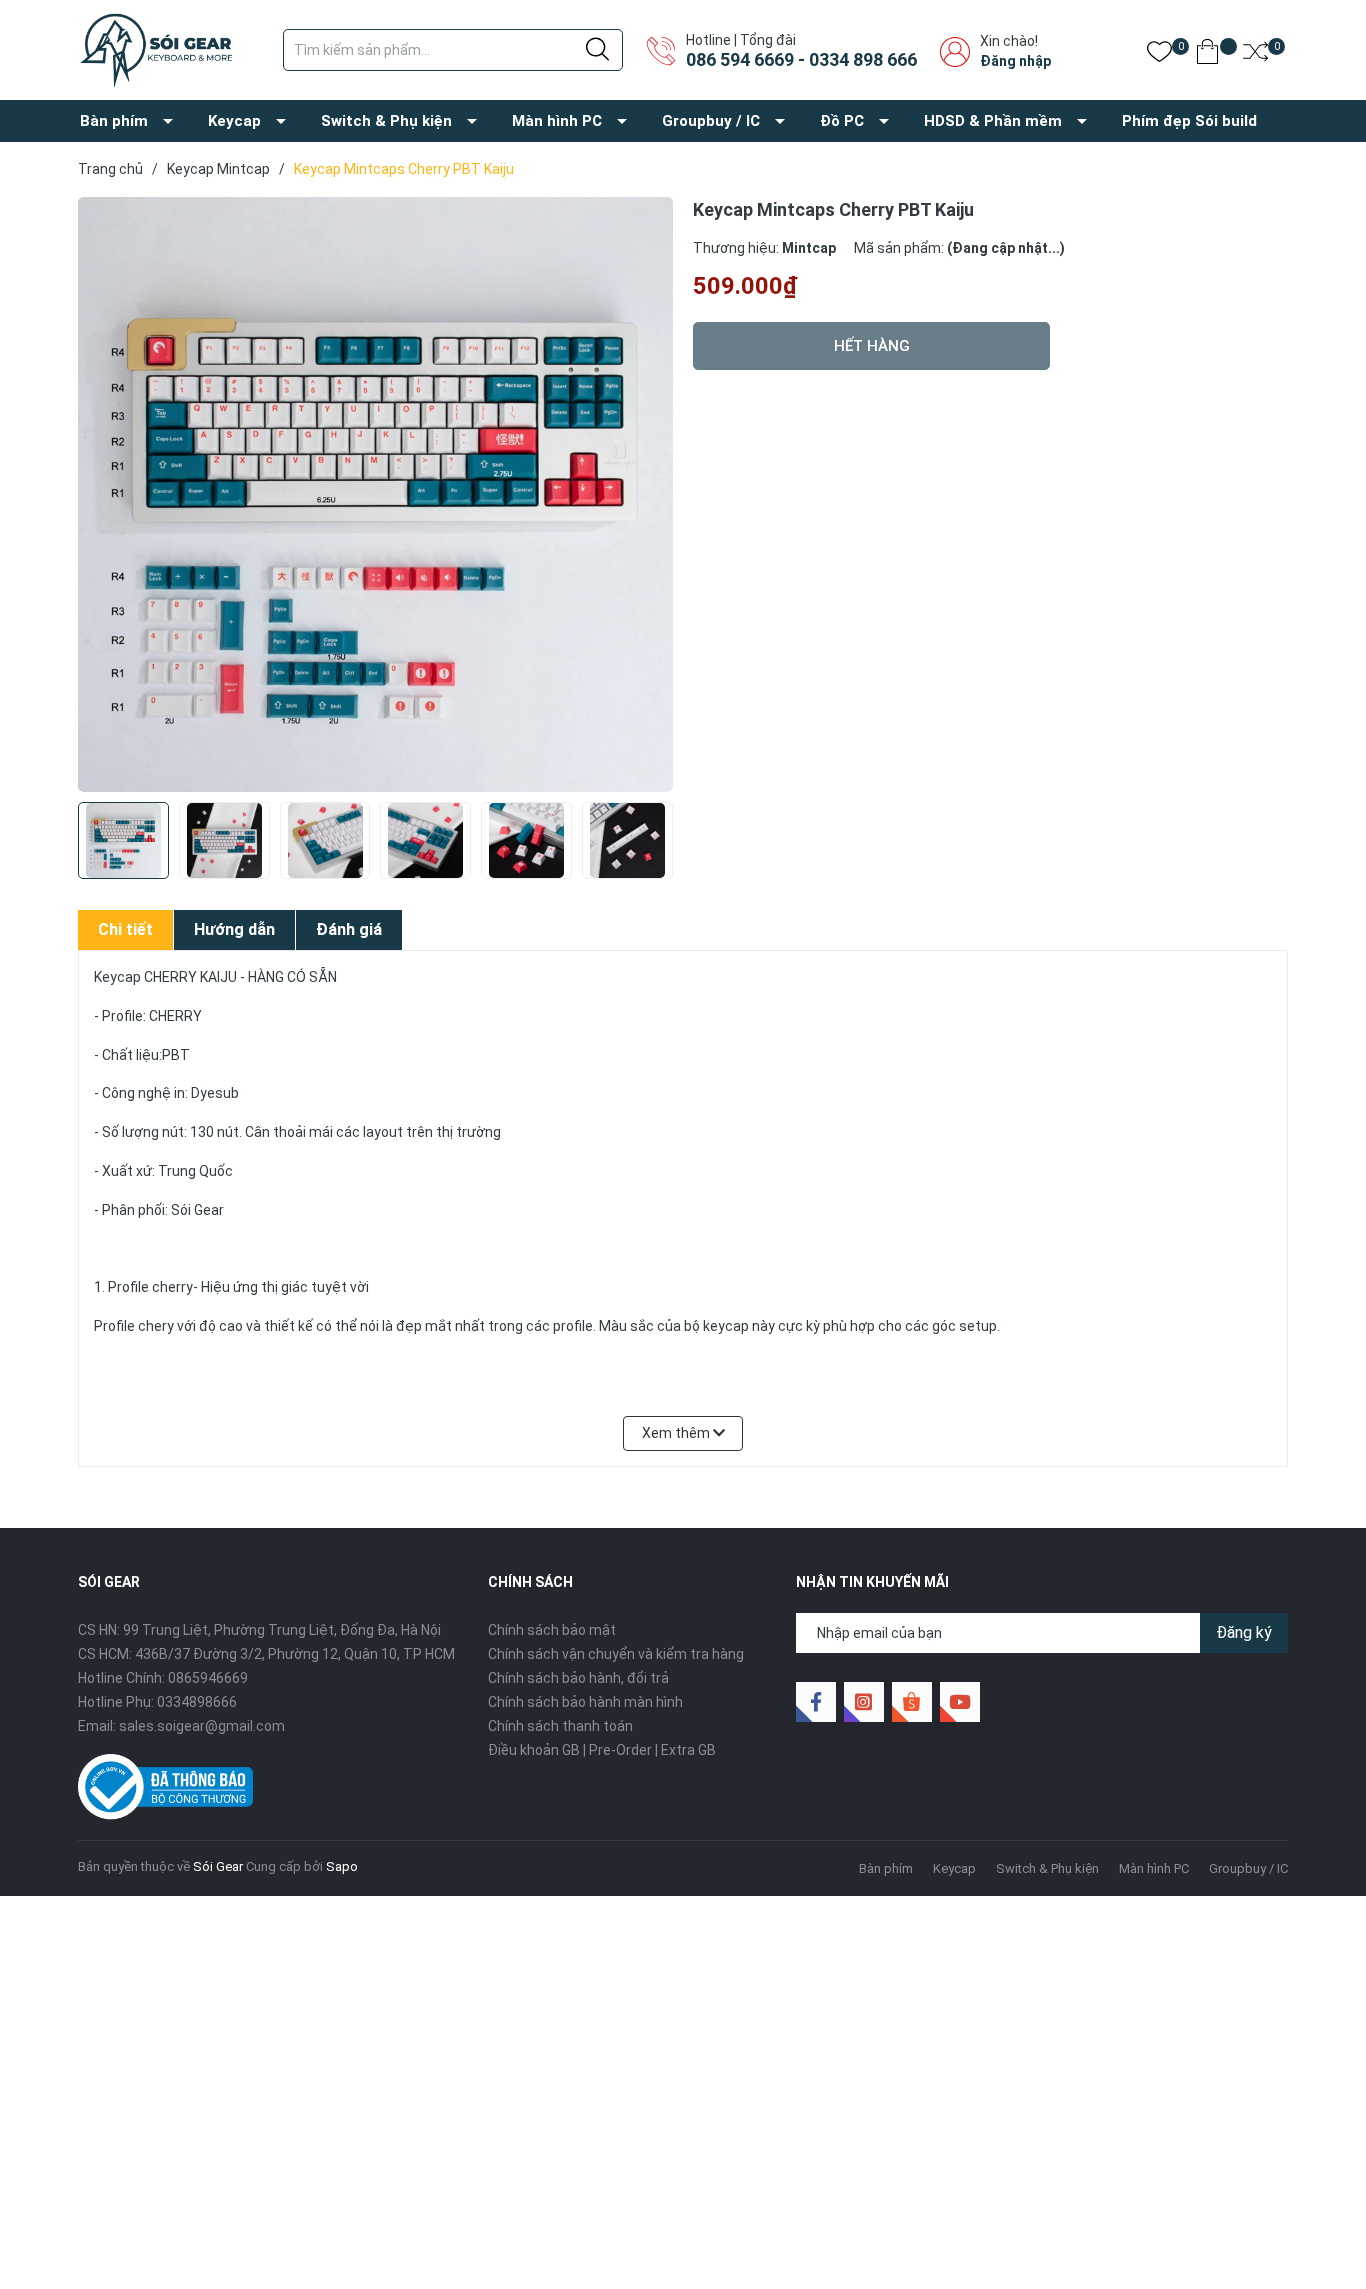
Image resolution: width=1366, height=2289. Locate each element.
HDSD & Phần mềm (993, 121)
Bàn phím (114, 121)
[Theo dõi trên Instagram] (864, 1702)
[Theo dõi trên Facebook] (816, 1702)
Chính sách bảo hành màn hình (585, 1702)
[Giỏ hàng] (1207, 55)
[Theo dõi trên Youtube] (960, 1702)
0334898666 (197, 1702)
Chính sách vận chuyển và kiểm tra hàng (616, 1654)
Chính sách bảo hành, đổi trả (578, 1678)
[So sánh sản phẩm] (1255, 55)
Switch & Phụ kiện (386, 121)
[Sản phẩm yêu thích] (1159, 55)
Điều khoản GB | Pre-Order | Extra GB (602, 1750)
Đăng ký (1244, 1632)
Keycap (234, 121)
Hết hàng (872, 346)
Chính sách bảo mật (552, 1630)
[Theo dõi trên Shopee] (912, 1702)
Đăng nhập (1015, 61)
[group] (375, 494)
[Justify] (597, 50)
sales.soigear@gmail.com (202, 1726)
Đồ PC (842, 121)
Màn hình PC (557, 121)
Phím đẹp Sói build (1189, 121)
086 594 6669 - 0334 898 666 (801, 59)
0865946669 (208, 1678)
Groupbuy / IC (711, 121)
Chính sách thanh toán (560, 1726)
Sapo (342, 1866)
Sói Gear (218, 1866)
